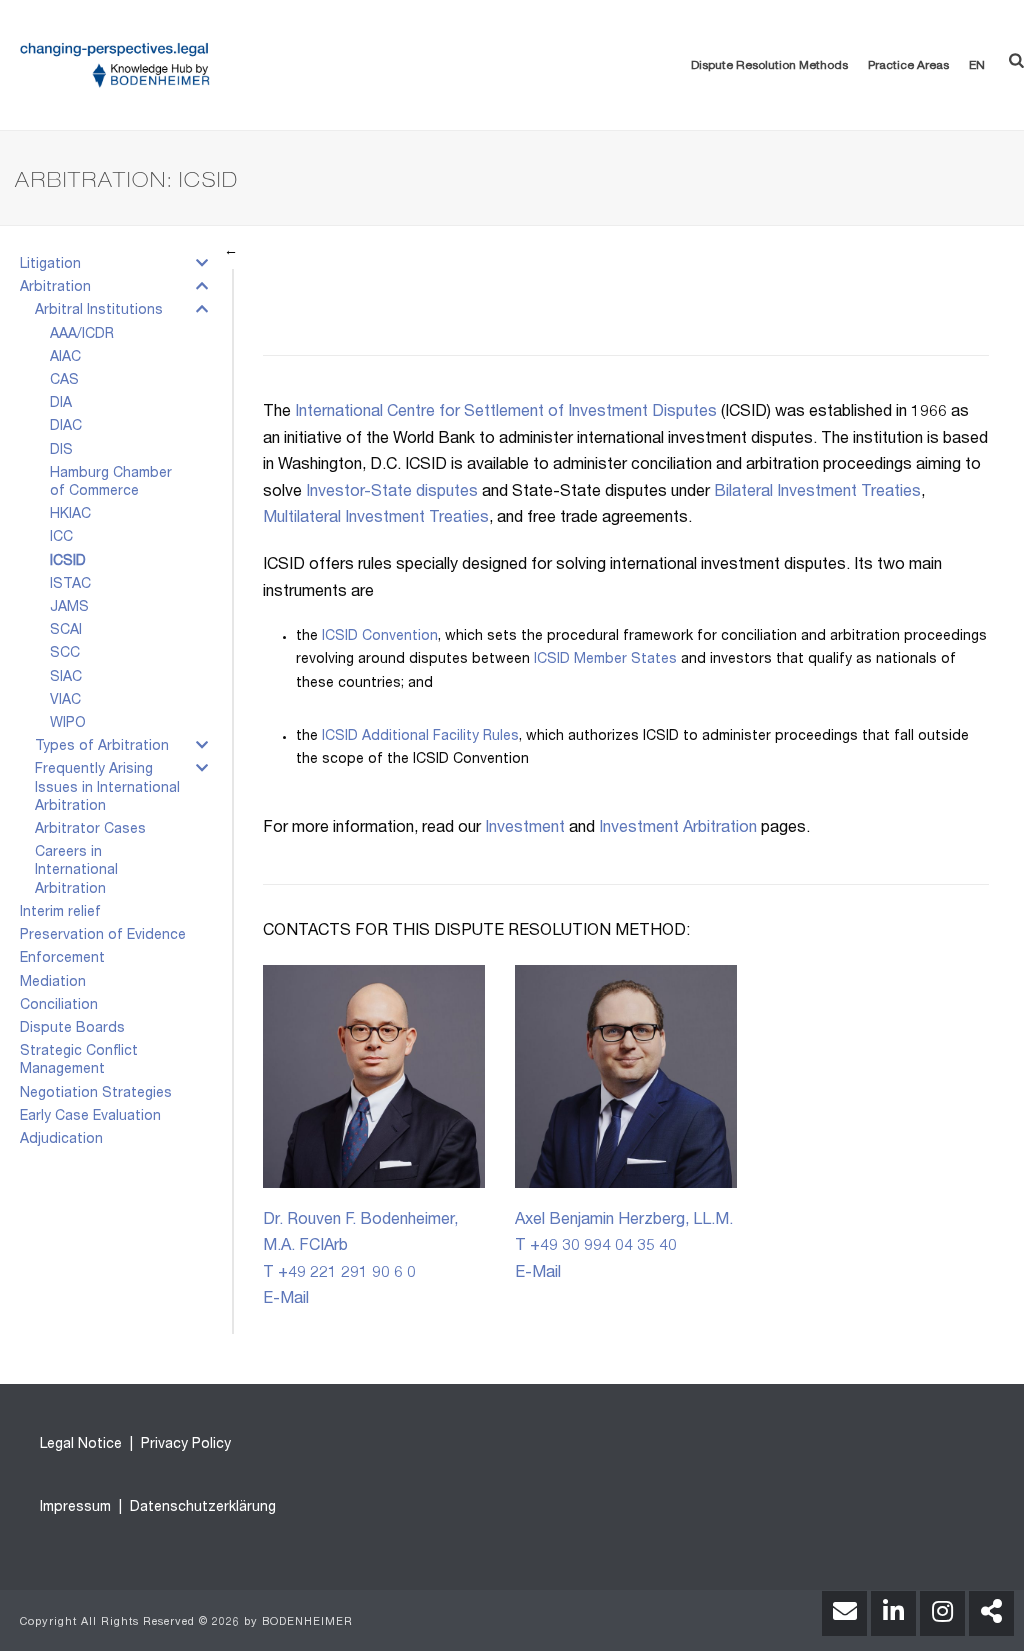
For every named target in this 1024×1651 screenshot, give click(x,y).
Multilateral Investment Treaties (376, 519)
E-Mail (286, 1300)
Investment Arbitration (678, 829)
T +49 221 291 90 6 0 (339, 1274)
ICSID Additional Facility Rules (420, 737)
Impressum (75, 1508)
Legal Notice (81, 1445)
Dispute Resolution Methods (769, 66)
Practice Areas (908, 66)
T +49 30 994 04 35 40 (596, 1247)
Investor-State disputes (392, 493)
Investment (525, 829)
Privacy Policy (184, 1445)
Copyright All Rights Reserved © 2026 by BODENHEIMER (186, 1622)
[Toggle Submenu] (202, 267)
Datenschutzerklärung (201, 1508)
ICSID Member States (605, 660)
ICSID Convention (380, 637)
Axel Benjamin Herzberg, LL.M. (624, 1221)
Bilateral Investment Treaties (817, 493)
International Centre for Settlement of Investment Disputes (506, 413)
